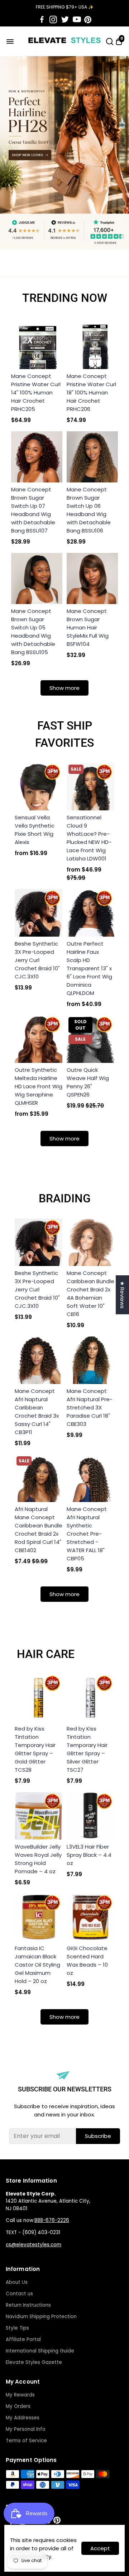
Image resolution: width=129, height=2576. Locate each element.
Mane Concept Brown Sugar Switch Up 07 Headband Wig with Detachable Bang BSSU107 (33, 510)
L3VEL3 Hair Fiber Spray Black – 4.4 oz (89, 1855)
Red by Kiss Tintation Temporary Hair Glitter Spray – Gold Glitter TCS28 (35, 1749)
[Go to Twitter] (65, 20)
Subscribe (98, 2136)
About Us (17, 2282)
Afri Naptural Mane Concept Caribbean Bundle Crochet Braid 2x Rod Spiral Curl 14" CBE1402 (39, 1530)
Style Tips (17, 2328)
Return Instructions (28, 2305)
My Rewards (20, 2395)
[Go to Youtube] (77, 20)
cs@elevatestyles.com (34, 2245)
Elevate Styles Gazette (34, 2362)
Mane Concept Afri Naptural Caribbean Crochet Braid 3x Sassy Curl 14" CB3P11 (37, 1412)
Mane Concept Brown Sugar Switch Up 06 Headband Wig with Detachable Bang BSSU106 (89, 510)
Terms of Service (26, 2441)
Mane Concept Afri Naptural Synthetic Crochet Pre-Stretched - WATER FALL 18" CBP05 (87, 1534)
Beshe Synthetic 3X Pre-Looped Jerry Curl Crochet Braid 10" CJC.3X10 (37, 960)
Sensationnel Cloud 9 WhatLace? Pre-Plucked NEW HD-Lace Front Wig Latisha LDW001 (89, 838)
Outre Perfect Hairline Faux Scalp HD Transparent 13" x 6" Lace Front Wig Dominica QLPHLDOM (89, 968)
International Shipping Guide (40, 2351)
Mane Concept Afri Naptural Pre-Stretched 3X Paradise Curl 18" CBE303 (90, 1407)
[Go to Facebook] (42, 20)
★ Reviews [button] (122, 1295)
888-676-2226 (52, 2220)
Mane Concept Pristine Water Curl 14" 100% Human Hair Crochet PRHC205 (36, 392)
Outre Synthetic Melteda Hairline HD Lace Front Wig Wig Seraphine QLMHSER (39, 1086)
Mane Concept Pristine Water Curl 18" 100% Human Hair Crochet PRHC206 (91, 392)
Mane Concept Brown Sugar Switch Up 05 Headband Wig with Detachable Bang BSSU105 (33, 632)
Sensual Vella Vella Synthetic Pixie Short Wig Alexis (35, 830)
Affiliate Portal (23, 2339)
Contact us (19, 2294)
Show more (64, 688)
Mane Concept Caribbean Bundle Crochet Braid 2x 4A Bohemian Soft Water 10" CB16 (90, 1294)
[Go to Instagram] (53, 20)
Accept (100, 2548)
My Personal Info (26, 2429)
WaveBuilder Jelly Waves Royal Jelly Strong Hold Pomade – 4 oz (38, 1859)
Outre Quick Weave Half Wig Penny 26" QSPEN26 (88, 1082)
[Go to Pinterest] (88, 20)
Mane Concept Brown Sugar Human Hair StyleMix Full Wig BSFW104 (88, 627)
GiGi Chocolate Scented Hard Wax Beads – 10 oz (87, 1961)
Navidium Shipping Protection (41, 2317)
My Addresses (23, 2418)
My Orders (18, 2406)
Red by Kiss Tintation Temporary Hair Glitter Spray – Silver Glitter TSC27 (87, 1749)
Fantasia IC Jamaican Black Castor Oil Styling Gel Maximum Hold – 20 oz (37, 1965)
